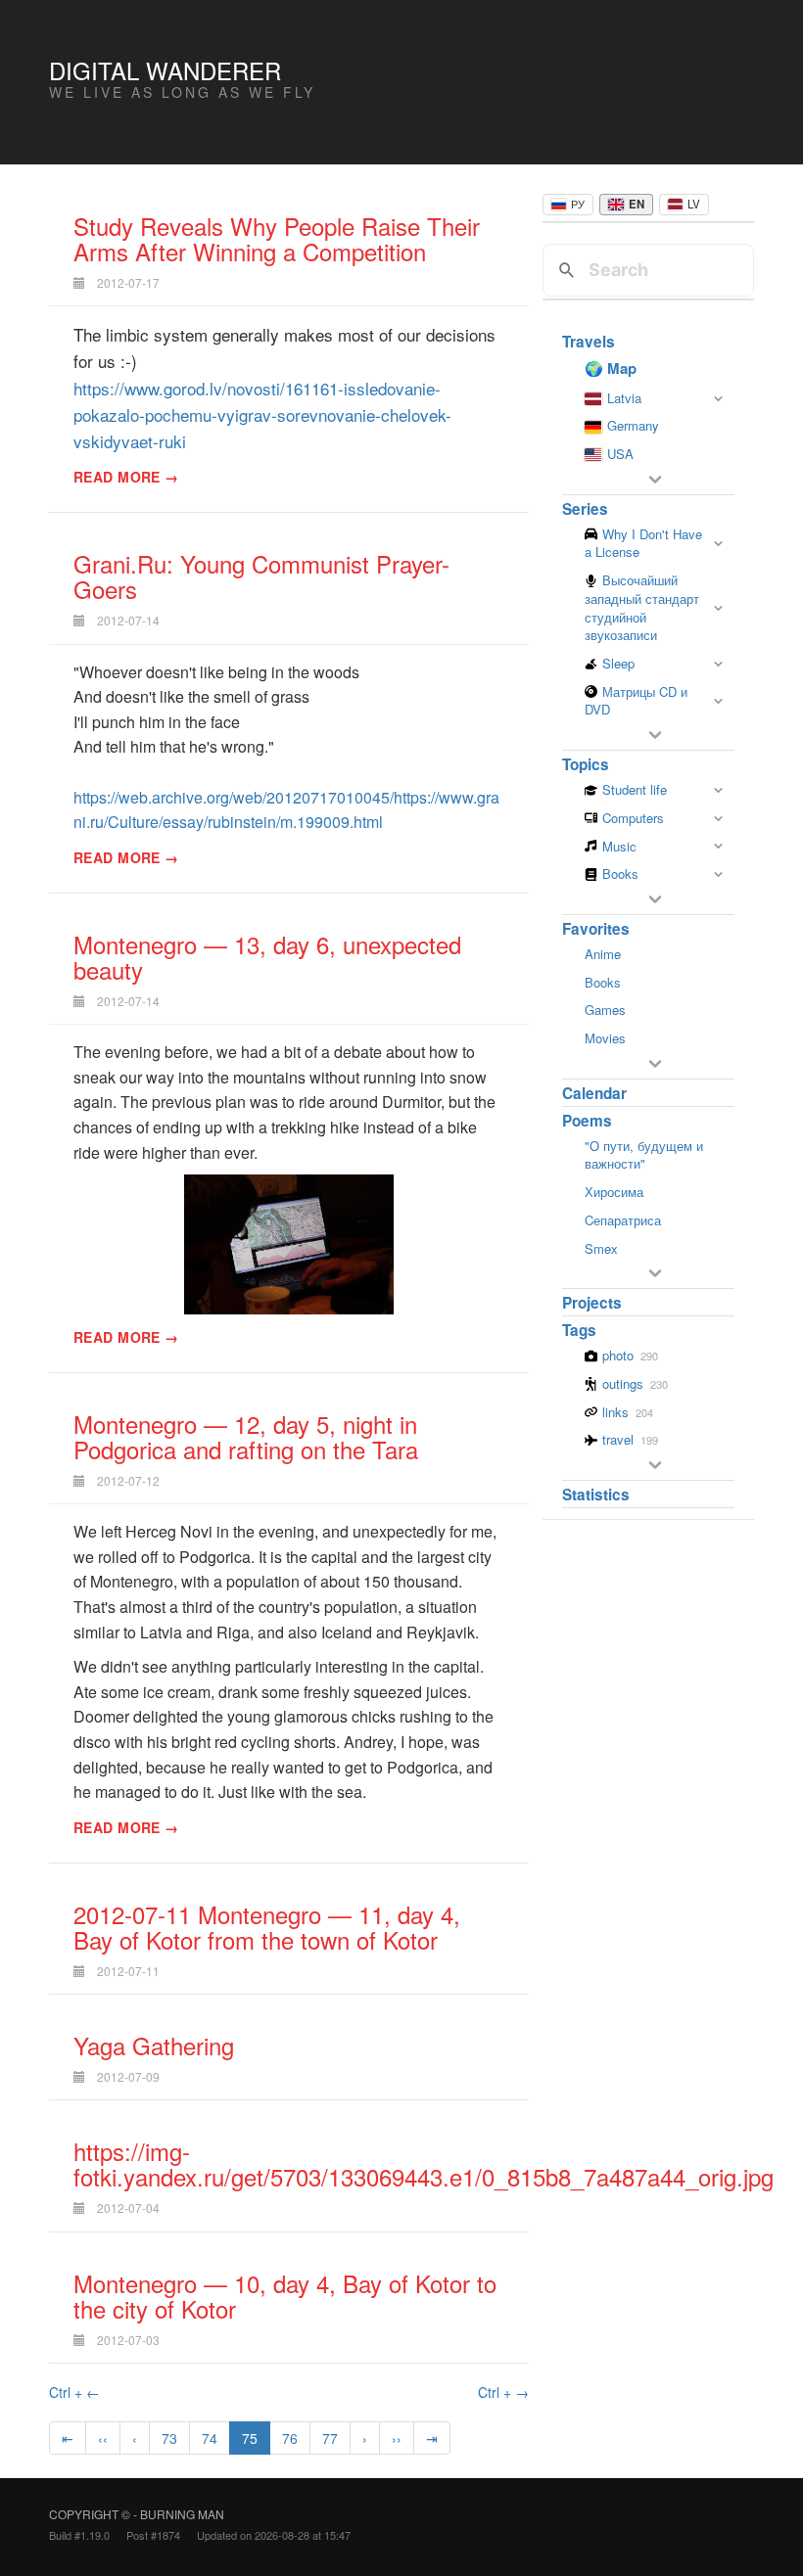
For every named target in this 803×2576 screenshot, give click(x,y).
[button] (655, 480)
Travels (589, 342)
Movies (605, 1038)
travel (630, 1439)
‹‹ (103, 2438)
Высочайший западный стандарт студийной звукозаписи (642, 608)
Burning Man (182, 2514)
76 (290, 2438)
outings (635, 1383)
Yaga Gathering (154, 2045)
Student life (635, 790)
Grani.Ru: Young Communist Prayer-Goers (261, 576)
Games (605, 1010)
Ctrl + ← (74, 2392)
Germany (633, 425)
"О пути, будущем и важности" (644, 1155)
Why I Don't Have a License (643, 544)
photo (630, 1355)
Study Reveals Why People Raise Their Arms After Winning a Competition (277, 238)
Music (619, 847)
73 (169, 2438)
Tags (579, 1330)
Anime (603, 954)
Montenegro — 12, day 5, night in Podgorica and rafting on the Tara (246, 1436)
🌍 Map (611, 368)
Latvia (624, 398)
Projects (592, 1303)
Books (620, 874)
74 (210, 2438)
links (628, 1412)
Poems (587, 1121)
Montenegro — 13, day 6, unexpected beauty (267, 957)
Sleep (618, 664)
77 (330, 2438)
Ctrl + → (503, 2392)
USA (620, 454)
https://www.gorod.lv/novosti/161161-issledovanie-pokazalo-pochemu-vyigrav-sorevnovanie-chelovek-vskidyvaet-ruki (262, 414)
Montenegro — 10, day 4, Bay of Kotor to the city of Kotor (285, 2296)
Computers (633, 818)
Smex (601, 1248)
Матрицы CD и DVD (636, 701)
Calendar (594, 1093)
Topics (586, 764)
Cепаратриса (623, 1220)
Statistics (596, 1495)
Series (585, 509)
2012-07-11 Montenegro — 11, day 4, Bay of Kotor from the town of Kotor (267, 1927)
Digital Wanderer (165, 70)
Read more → (126, 477)
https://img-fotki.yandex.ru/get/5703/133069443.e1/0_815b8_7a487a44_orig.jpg (424, 2163)
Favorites (596, 929)
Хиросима (614, 1192)
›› (397, 2438)
